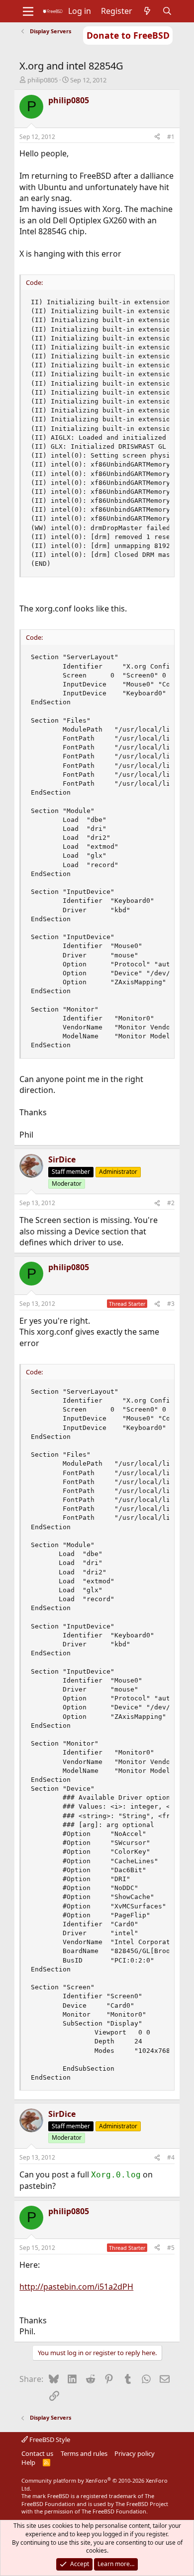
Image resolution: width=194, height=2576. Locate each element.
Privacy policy (135, 2453)
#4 (171, 2157)
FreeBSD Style (49, 2440)
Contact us (37, 2453)
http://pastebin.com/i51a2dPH (76, 2287)
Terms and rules (84, 2453)
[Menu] (28, 11)
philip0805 (43, 80)
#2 (171, 1203)
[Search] (167, 11)
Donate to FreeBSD (128, 35)
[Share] (157, 137)
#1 (171, 137)
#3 (171, 1304)
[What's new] (147, 11)
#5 (171, 2248)
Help (28, 2462)
